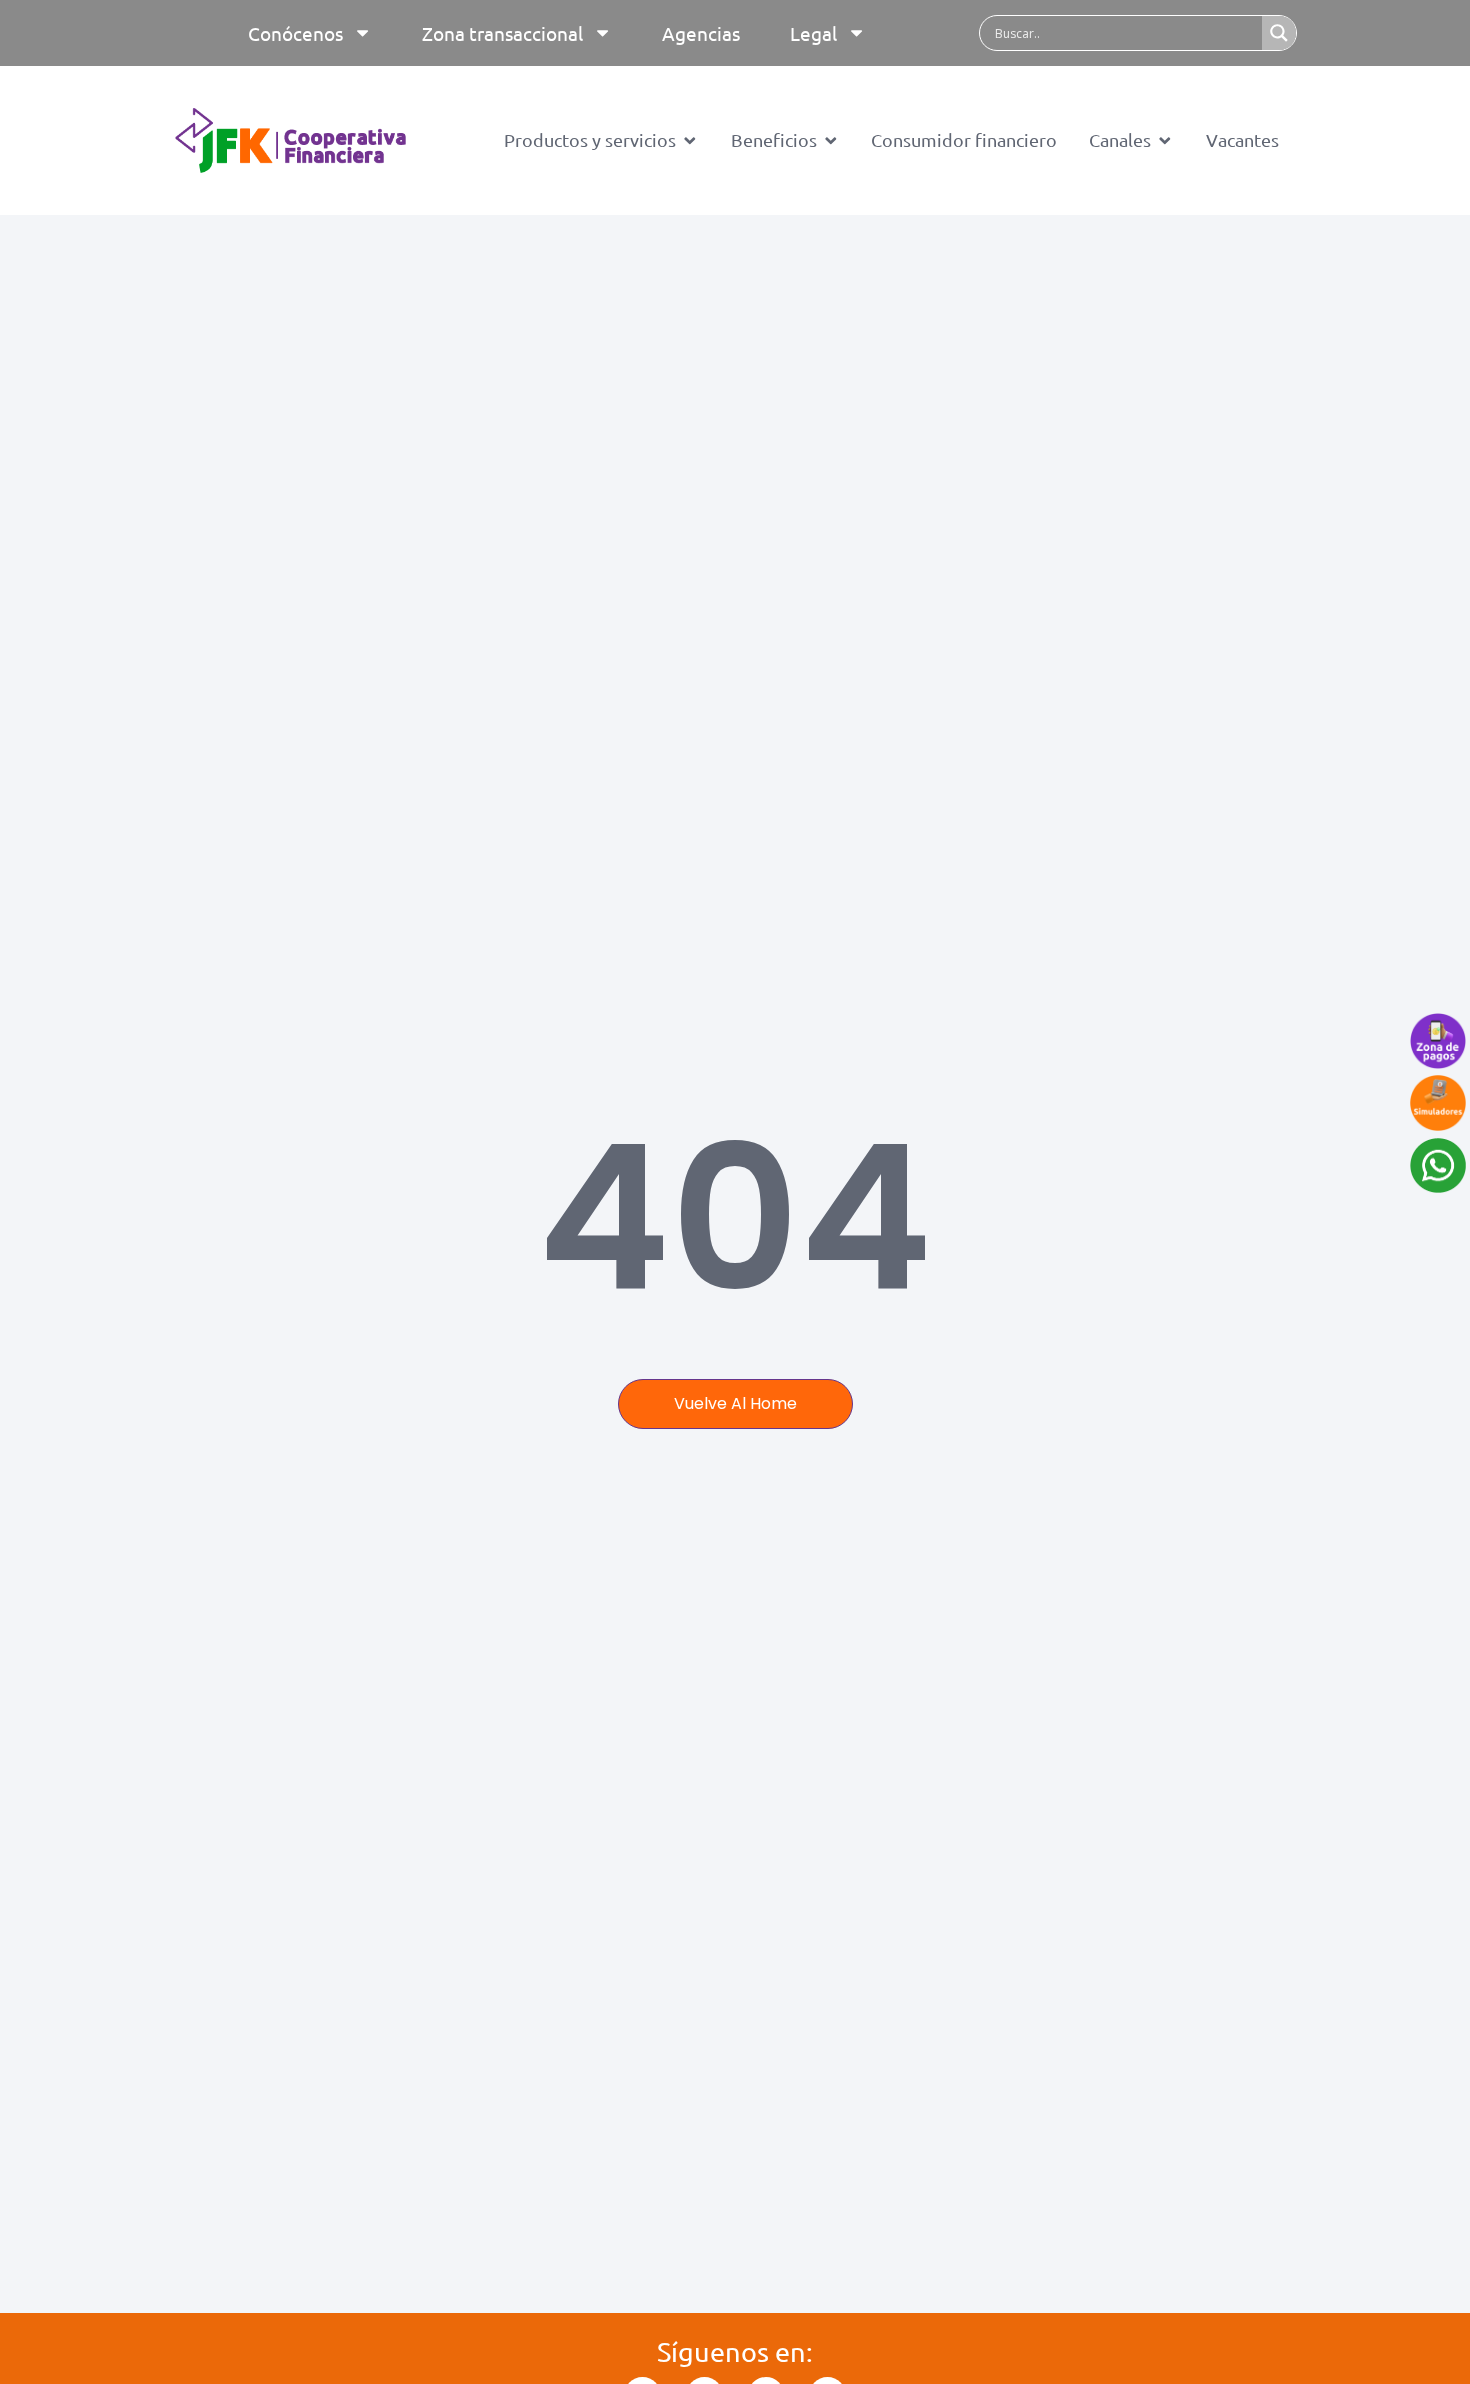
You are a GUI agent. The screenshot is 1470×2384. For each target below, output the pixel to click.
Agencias (701, 33)
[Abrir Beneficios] (831, 140)
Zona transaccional (502, 33)
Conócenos (295, 33)
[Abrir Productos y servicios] (690, 140)
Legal (813, 33)
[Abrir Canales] (1165, 140)
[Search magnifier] (1279, 33)
